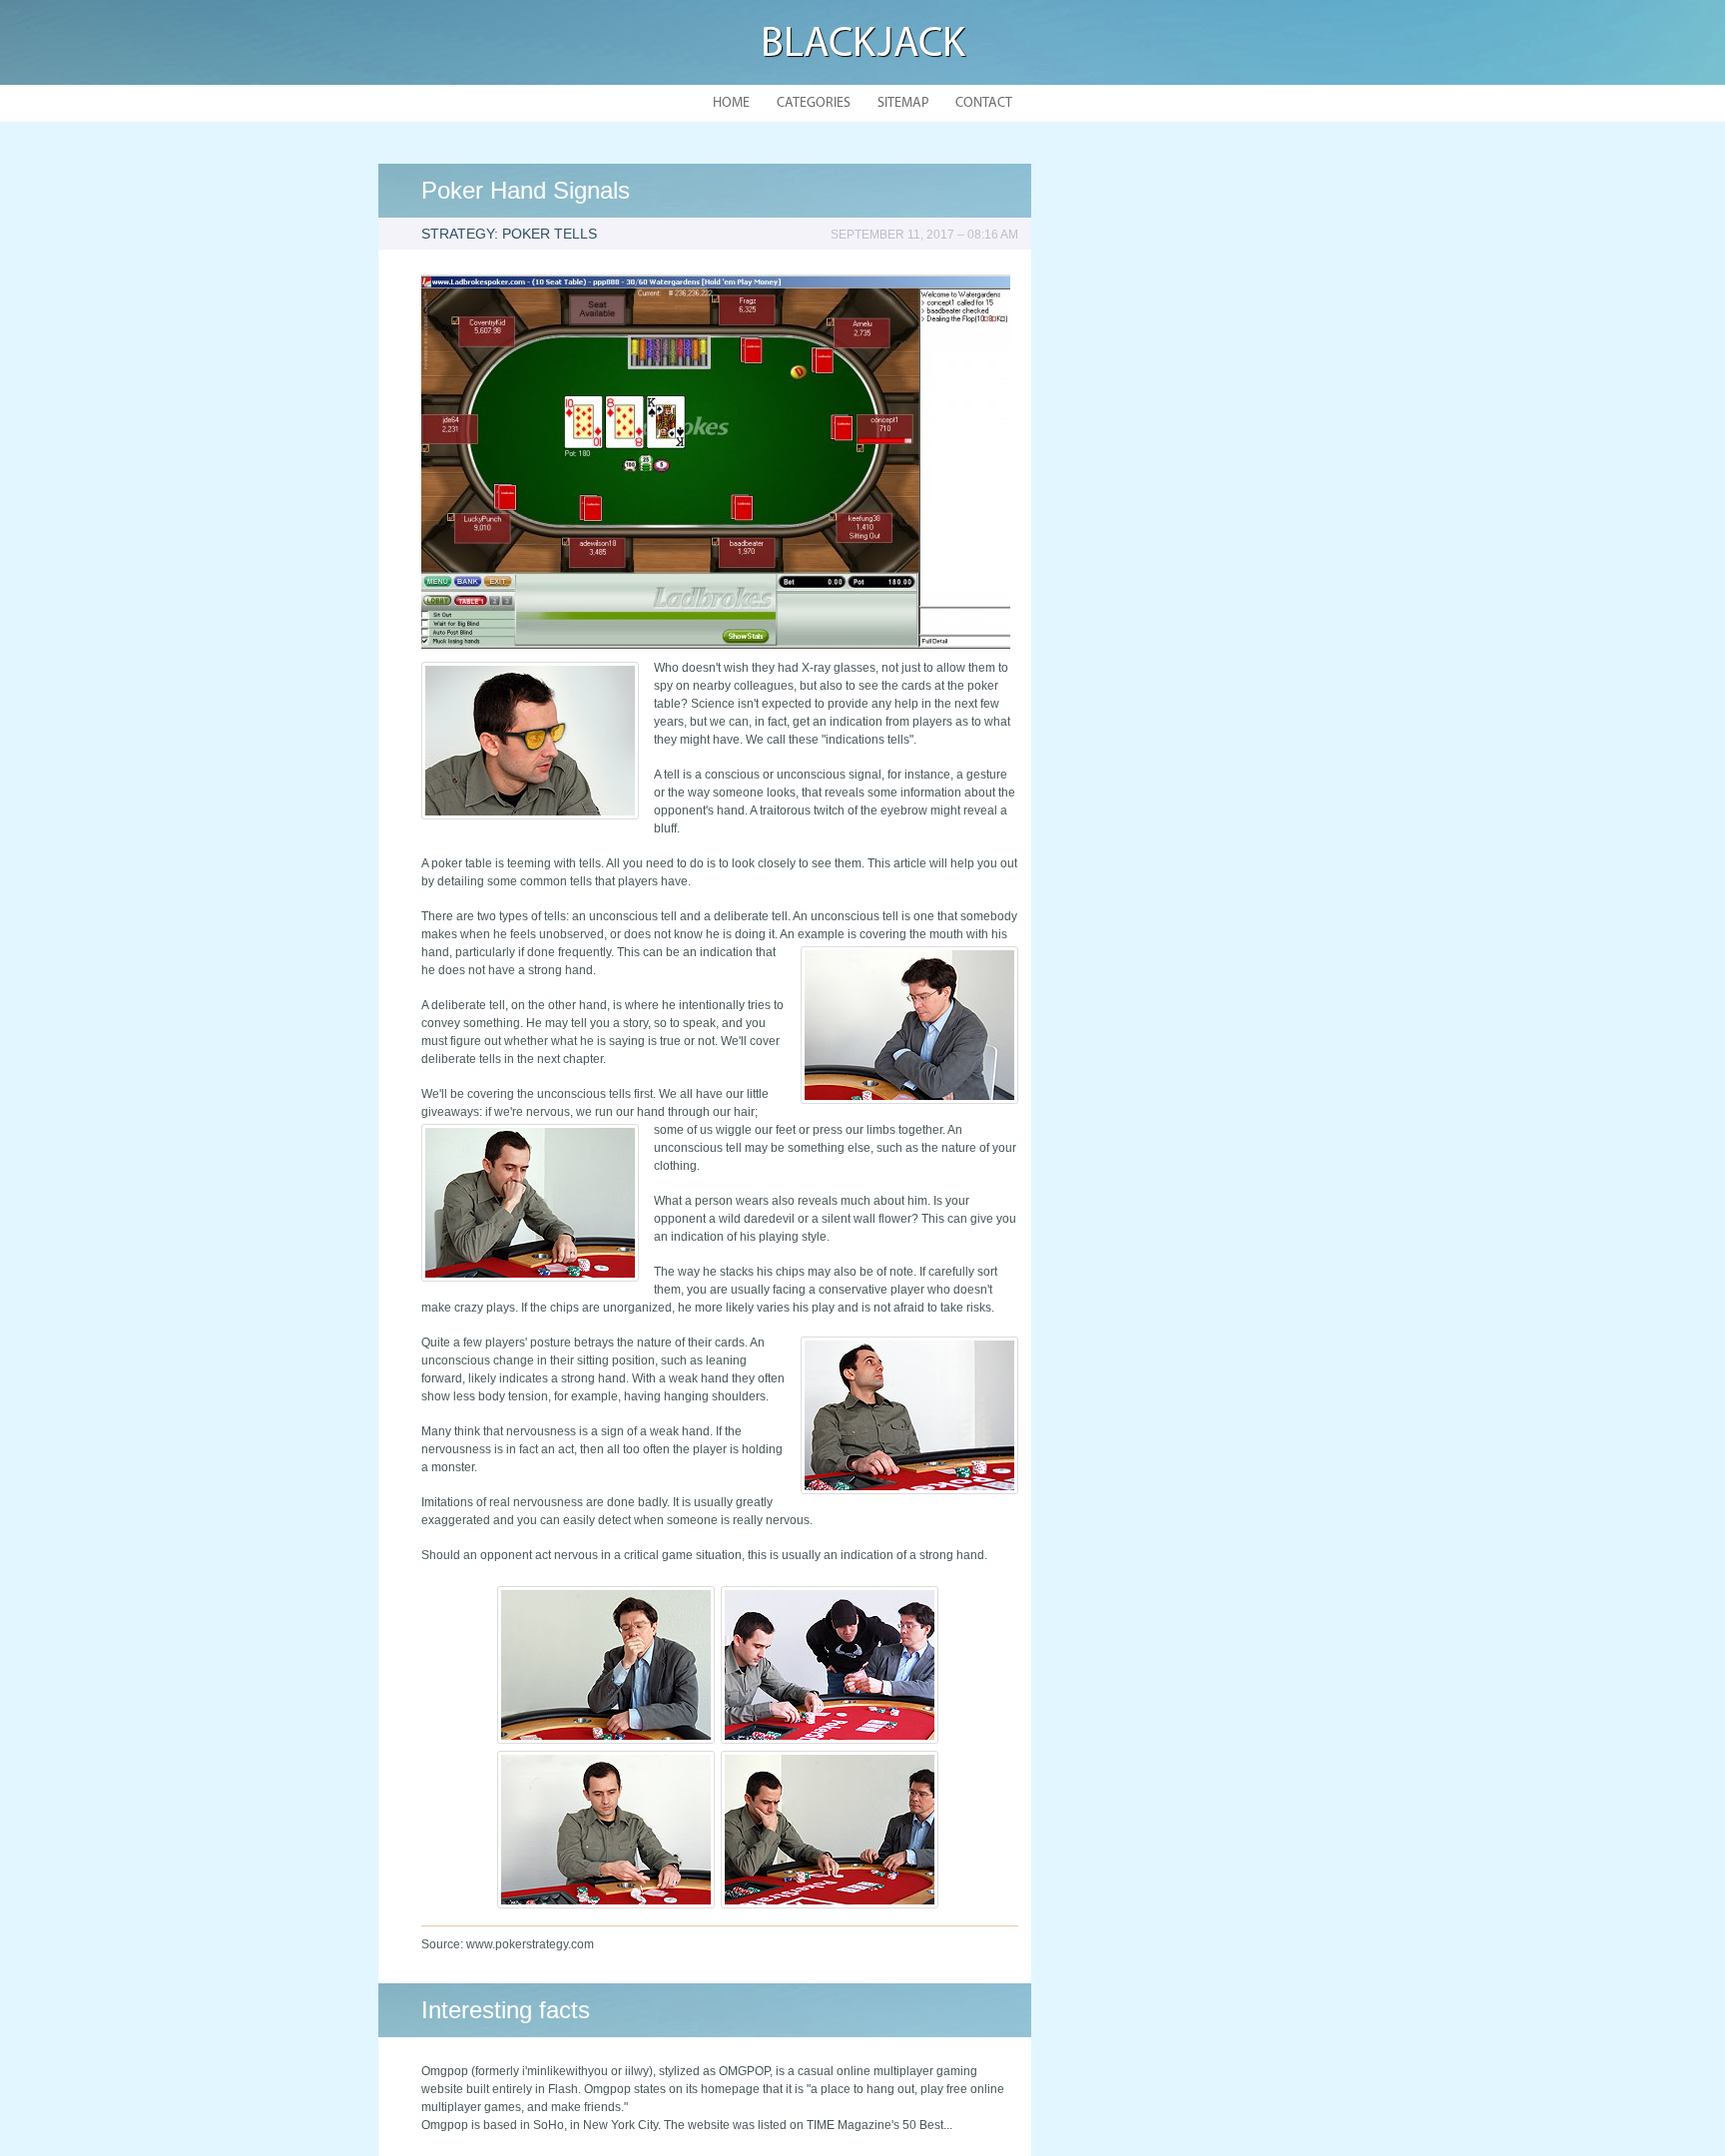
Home (731, 103)
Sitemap (903, 103)
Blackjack (863, 45)
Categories (814, 103)
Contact (984, 103)
